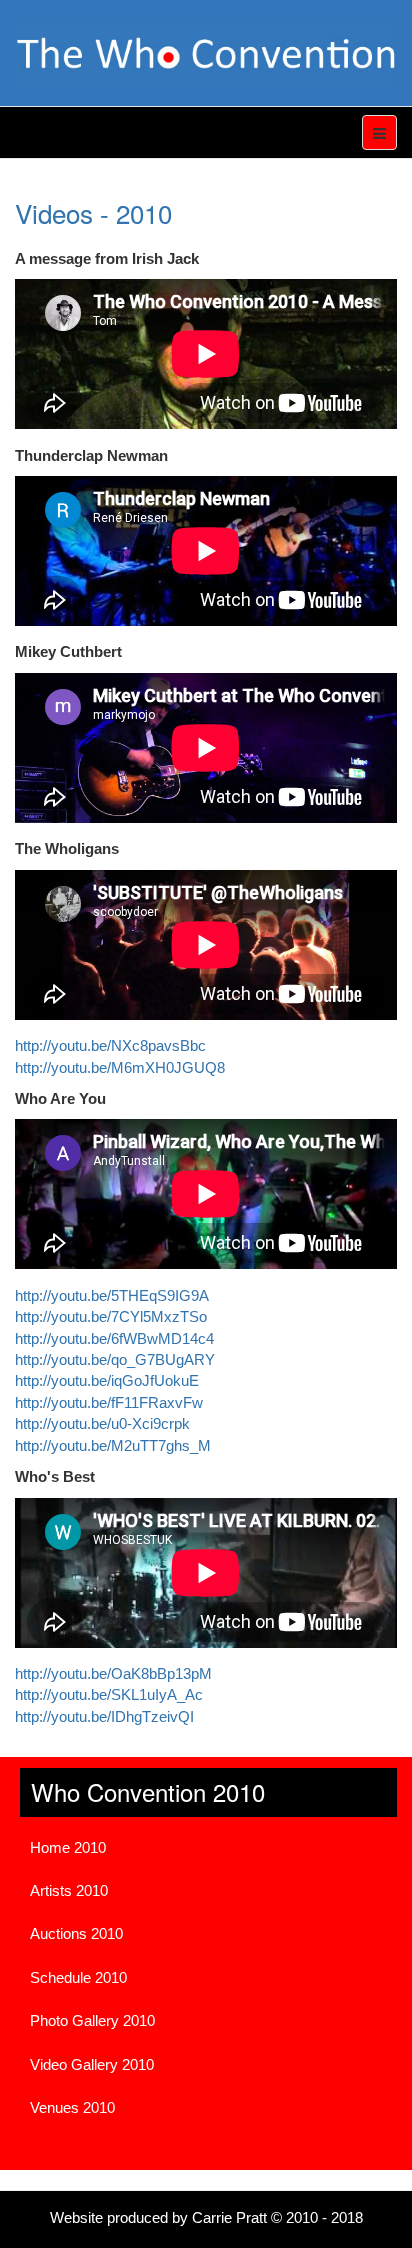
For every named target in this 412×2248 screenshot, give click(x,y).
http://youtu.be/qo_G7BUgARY (115, 1359)
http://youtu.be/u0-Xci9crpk (102, 1423)
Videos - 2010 (93, 212)
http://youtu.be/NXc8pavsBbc (110, 1045)
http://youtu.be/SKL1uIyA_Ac (109, 1694)
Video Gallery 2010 (92, 2064)
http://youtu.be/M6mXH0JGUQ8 (120, 1067)
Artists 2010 (69, 1890)
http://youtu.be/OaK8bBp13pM (113, 1673)
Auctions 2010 (76, 1933)
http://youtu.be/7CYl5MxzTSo (111, 1316)
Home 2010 (68, 1847)
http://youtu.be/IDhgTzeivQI (104, 1716)
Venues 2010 (72, 2107)
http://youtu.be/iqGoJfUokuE (107, 1380)
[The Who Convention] (206, 53)
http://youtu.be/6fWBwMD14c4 (114, 1338)
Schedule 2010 (78, 1977)
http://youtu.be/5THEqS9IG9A (112, 1295)
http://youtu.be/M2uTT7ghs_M (113, 1445)
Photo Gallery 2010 (92, 2020)
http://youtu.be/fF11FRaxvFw (109, 1402)
